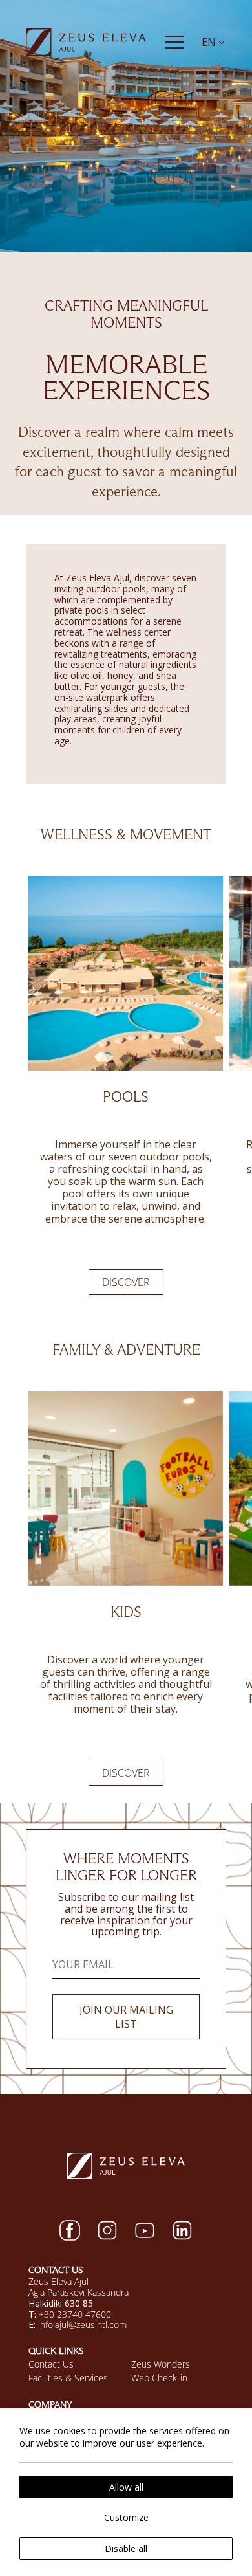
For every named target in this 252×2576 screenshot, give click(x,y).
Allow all (126, 2487)
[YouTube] (145, 2230)
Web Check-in (159, 2378)
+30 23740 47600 (75, 2314)
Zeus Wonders (161, 2364)
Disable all (126, 2548)
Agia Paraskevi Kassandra (79, 2292)
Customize (126, 2517)
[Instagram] (107, 2230)
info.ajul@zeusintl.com (82, 2325)
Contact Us (51, 2364)
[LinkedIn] (182, 2230)
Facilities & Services (68, 2378)
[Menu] (174, 42)
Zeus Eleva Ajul (58, 2281)
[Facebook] (70, 2230)
